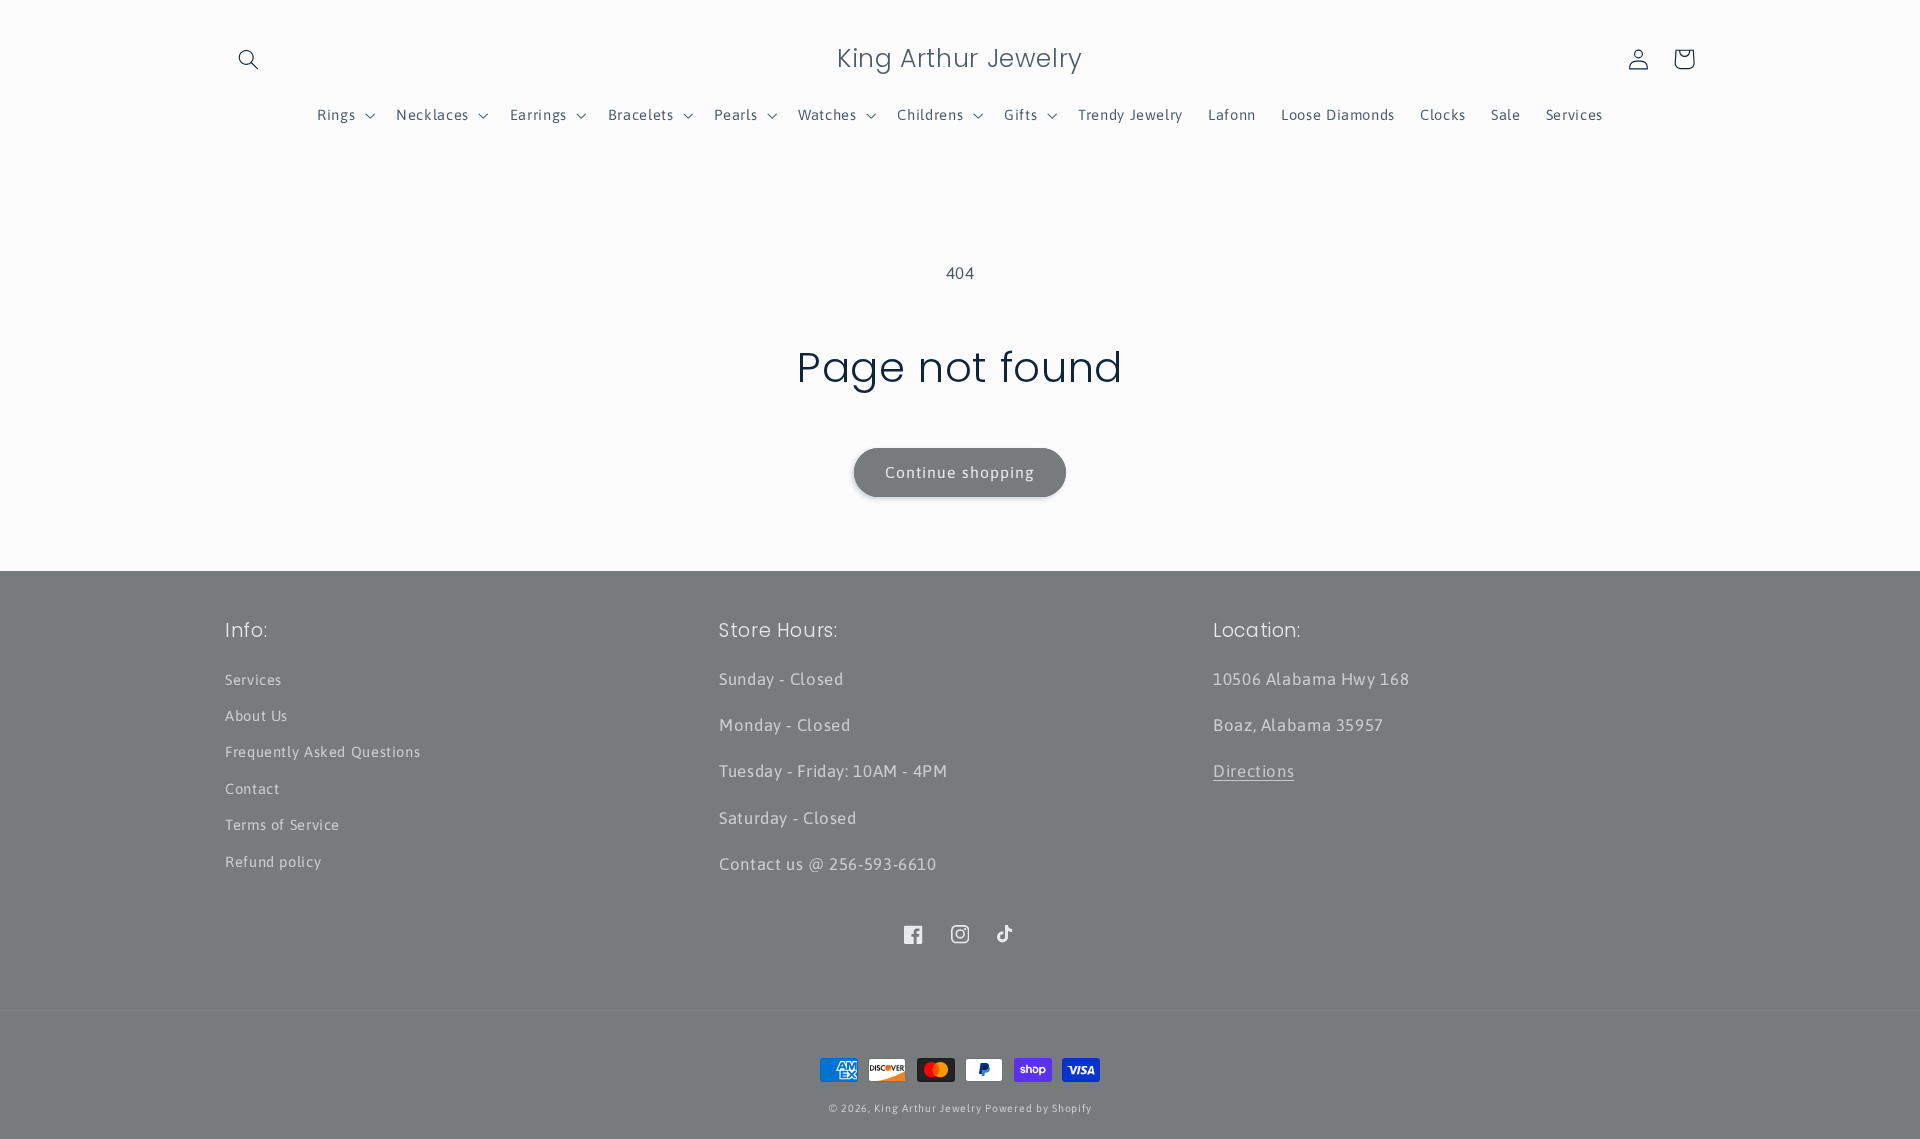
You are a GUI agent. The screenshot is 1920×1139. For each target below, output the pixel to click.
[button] (248, 59)
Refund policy (273, 861)
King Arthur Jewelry (927, 1108)
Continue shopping (960, 472)
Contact (252, 788)
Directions (1253, 771)
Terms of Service (282, 824)
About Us (256, 715)
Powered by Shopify (1038, 1108)
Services (253, 679)
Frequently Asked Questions (322, 751)
